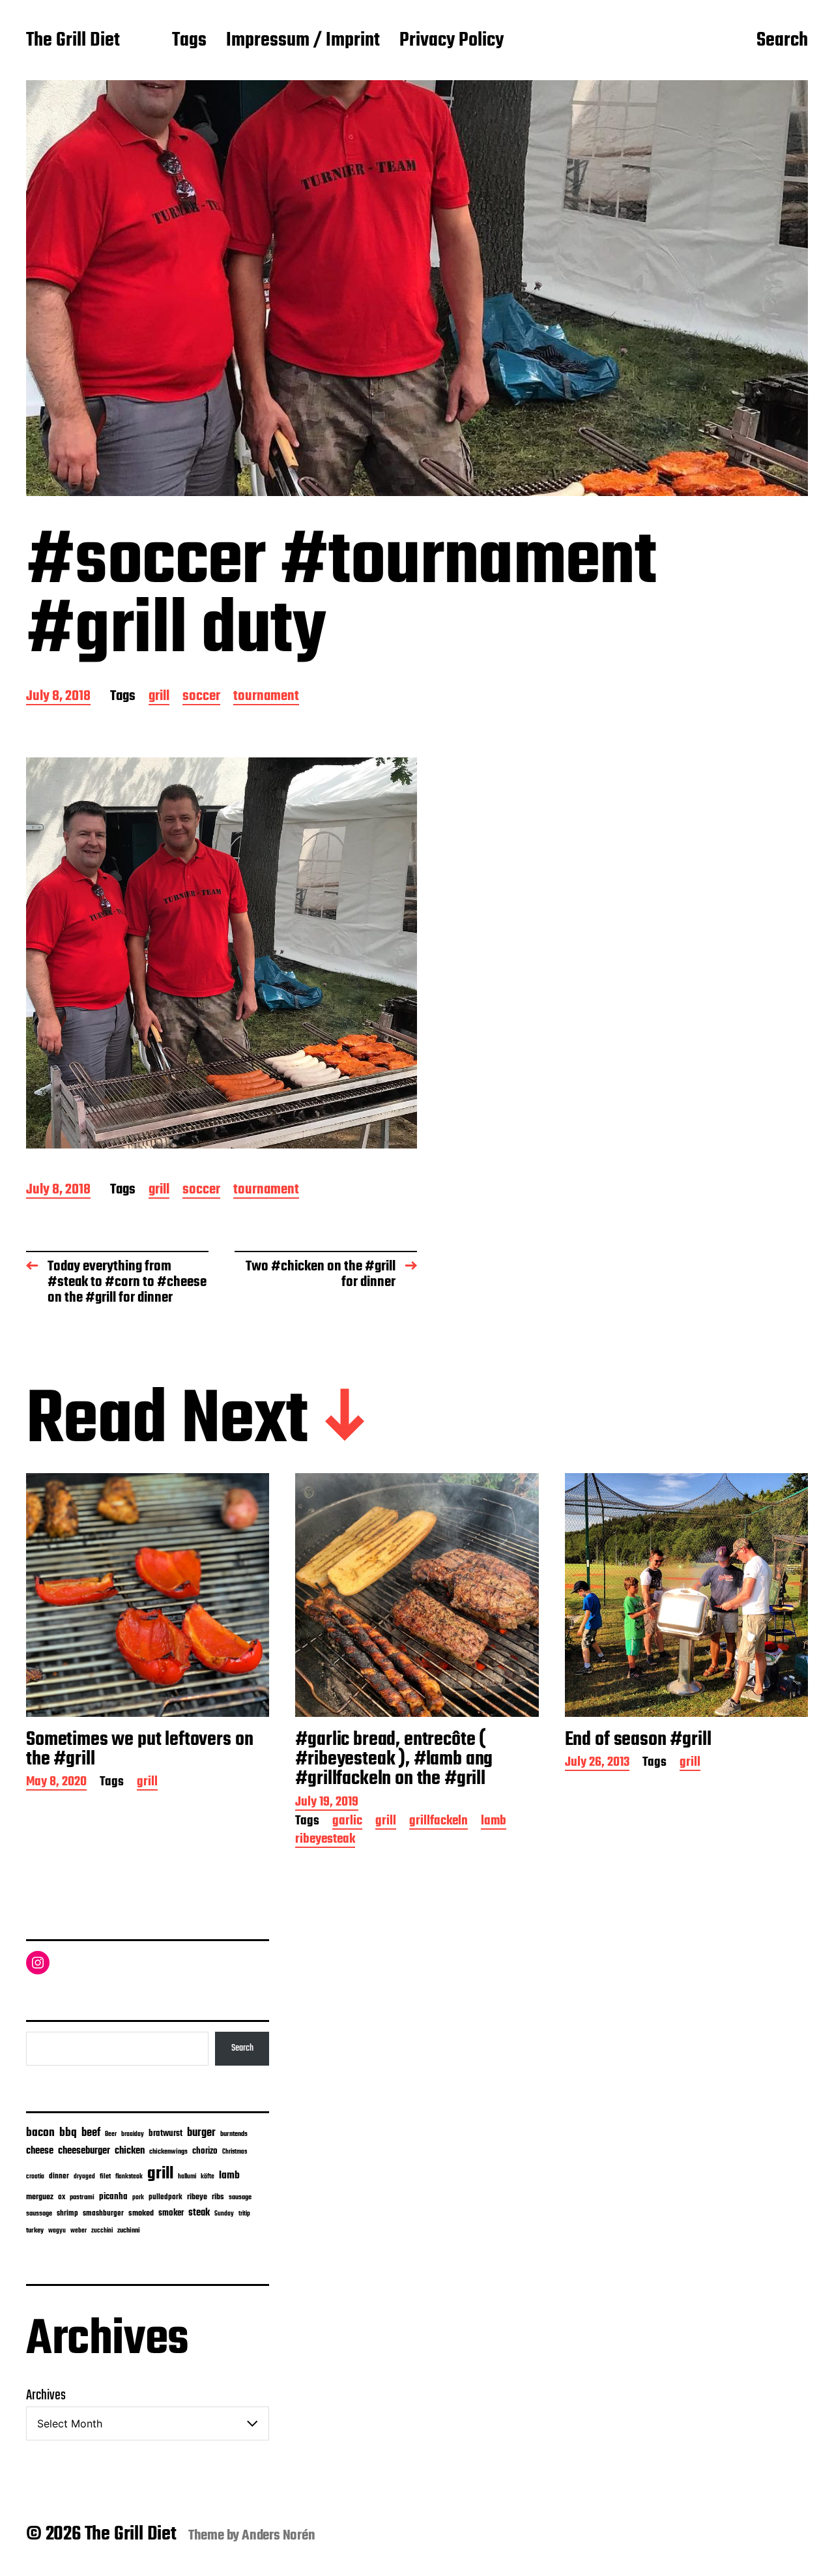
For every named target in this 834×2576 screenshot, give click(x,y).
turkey (35, 2231)
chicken (130, 2151)
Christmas (235, 2152)
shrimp (67, 2214)
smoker (171, 2213)
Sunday (224, 2214)
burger (201, 2133)
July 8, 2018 (58, 697)
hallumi (187, 2177)
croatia (35, 2176)
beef (91, 2133)
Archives (46, 2395)
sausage (240, 2198)
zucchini (102, 2231)
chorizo (205, 2151)
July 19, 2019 (327, 1803)
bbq (68, 2133)
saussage (39, 2214)
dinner (59, 2176)
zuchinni (129, 2231)
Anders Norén (279, 2536)
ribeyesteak (325, 1840)
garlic (347, 1822)
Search (782, 41)
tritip (244, 2214)
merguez (40, 2197)
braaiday (133, 2134)
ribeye (197, 2197)
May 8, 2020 (56, 1783)
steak (199, 2213)
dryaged (84, 2177)
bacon (40, 2133)
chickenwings (168, 2152)
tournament (266, 697)
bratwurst (165, 2134)
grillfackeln (439, 1822)
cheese (40, 2151)
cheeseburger (84, 2151)
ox (62, 2197)
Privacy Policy (452, 41)
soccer (201, 697)
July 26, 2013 (597, 1764)
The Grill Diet (73, 41)
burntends (234, 2134)
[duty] (222, 953)
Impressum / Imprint (303, 41)
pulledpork (165, 2197)
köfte (208, 2176)
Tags (189, 41)
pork (138, 2198)
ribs (218, 2197)
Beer (111, 2134)
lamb (494, 1822)
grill (159, 697)
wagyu (57, 2231)
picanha (113, 2197)
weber (79, 2231)
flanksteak (129, 2176)
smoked (141, 2214)
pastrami (82, 2198)
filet (105, 2177)
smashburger (103, 2213)
